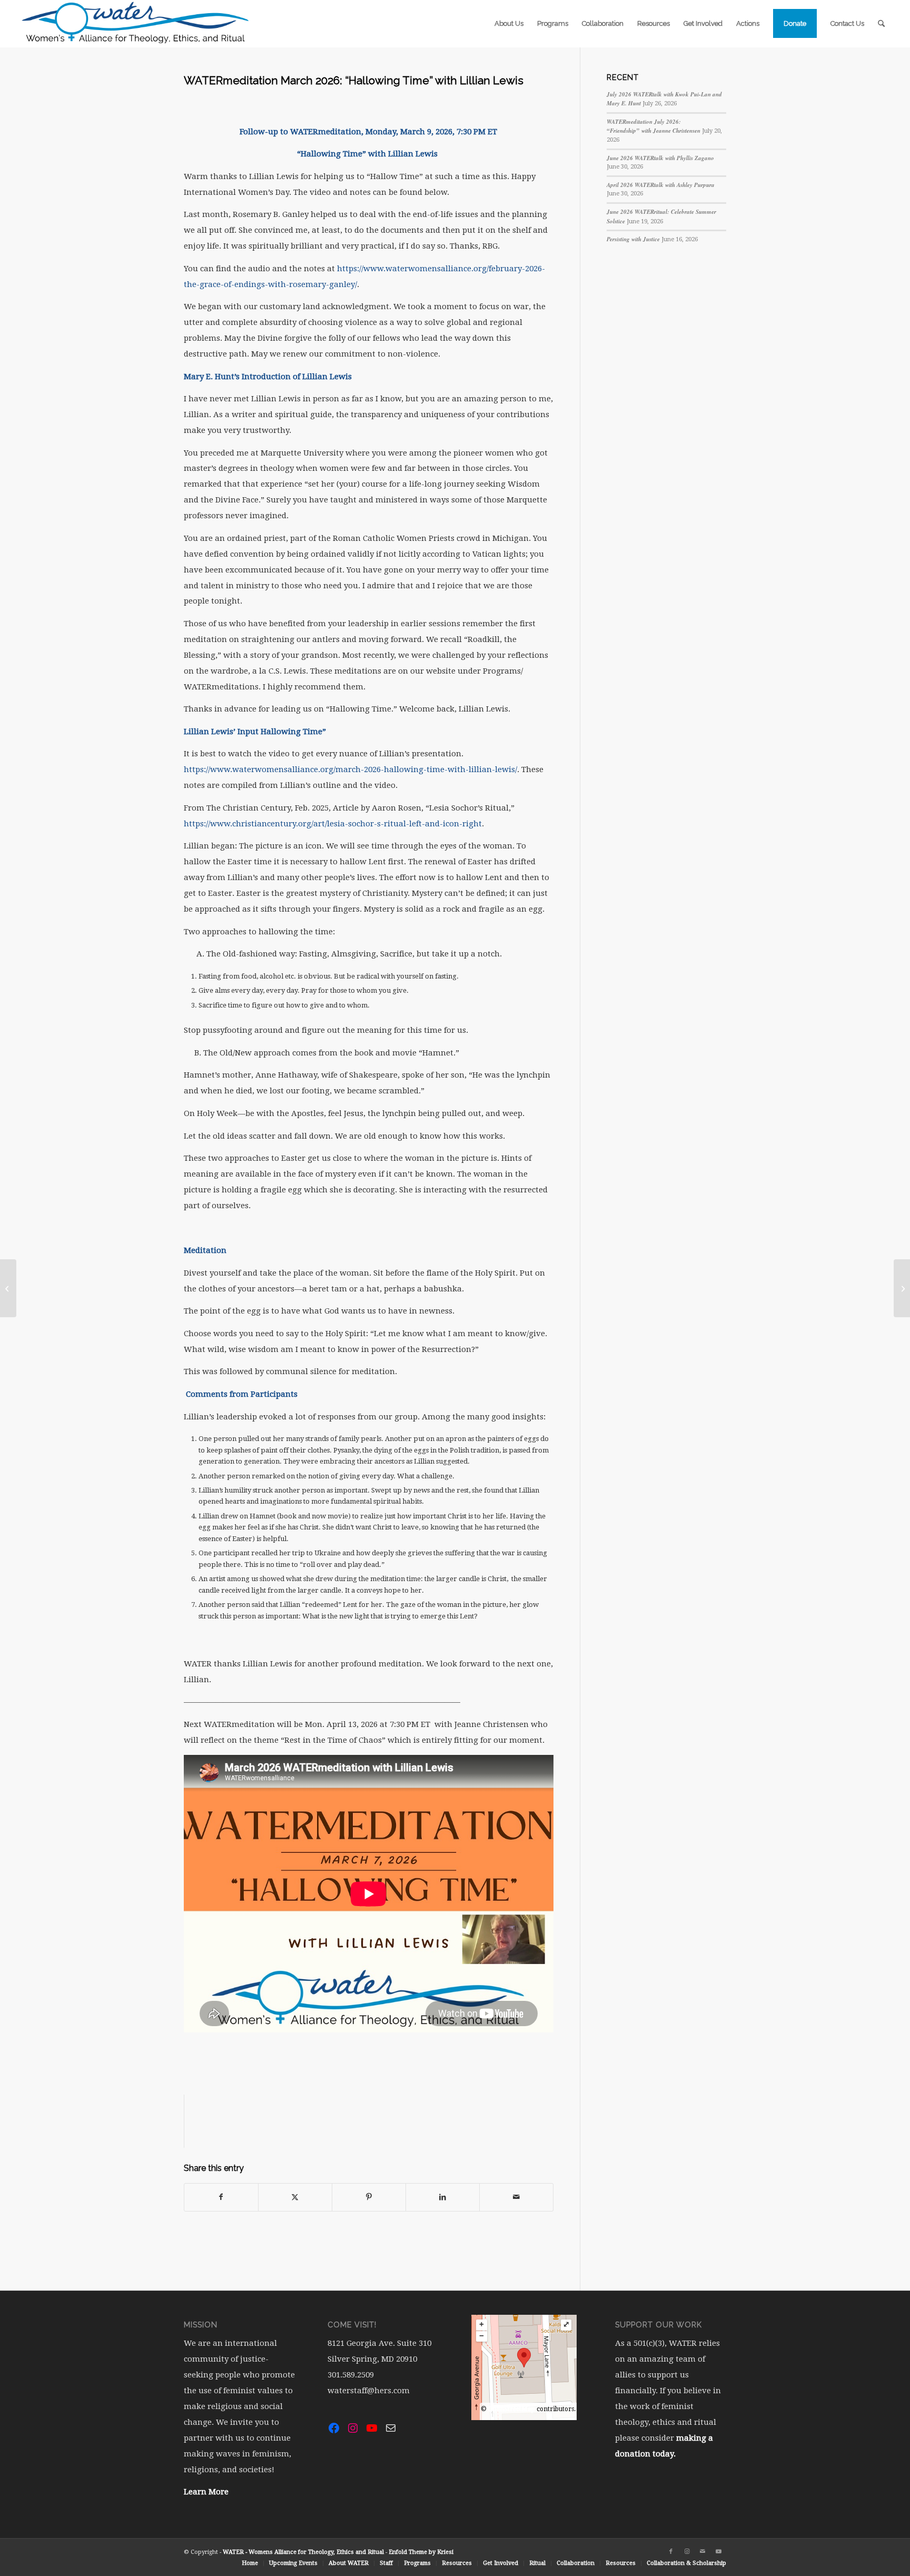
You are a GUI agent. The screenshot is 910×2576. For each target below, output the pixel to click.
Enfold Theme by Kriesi (421, 2552)
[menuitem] (509, 24)
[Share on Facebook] (221, 2197)
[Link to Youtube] (718, 2552)
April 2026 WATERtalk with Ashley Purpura (661, 185)
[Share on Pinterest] (369, 2197)
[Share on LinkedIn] (443, 2197)
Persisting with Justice (633, 239)
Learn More (206, 2492)
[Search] (881, 24)
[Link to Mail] (703, 2552)
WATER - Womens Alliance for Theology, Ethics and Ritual (303, 2552)
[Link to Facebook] (671, 2552)
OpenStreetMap (512, 2409)
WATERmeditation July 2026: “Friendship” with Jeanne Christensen (654, 126)
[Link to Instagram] (687, 2552)
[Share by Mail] (516, 2197)
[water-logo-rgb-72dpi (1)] (136, 24)
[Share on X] (295, 2197)
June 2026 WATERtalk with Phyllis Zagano (660, 158)
